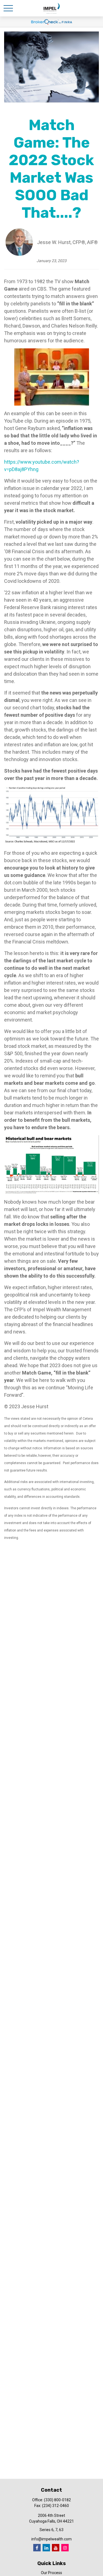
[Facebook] (37, 2548)
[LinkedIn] (46, 2548)
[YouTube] (56, 2548)
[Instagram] (65, 2548)
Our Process (51, 2573)
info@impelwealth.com (51, 2539)
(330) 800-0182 (57, 2500)
